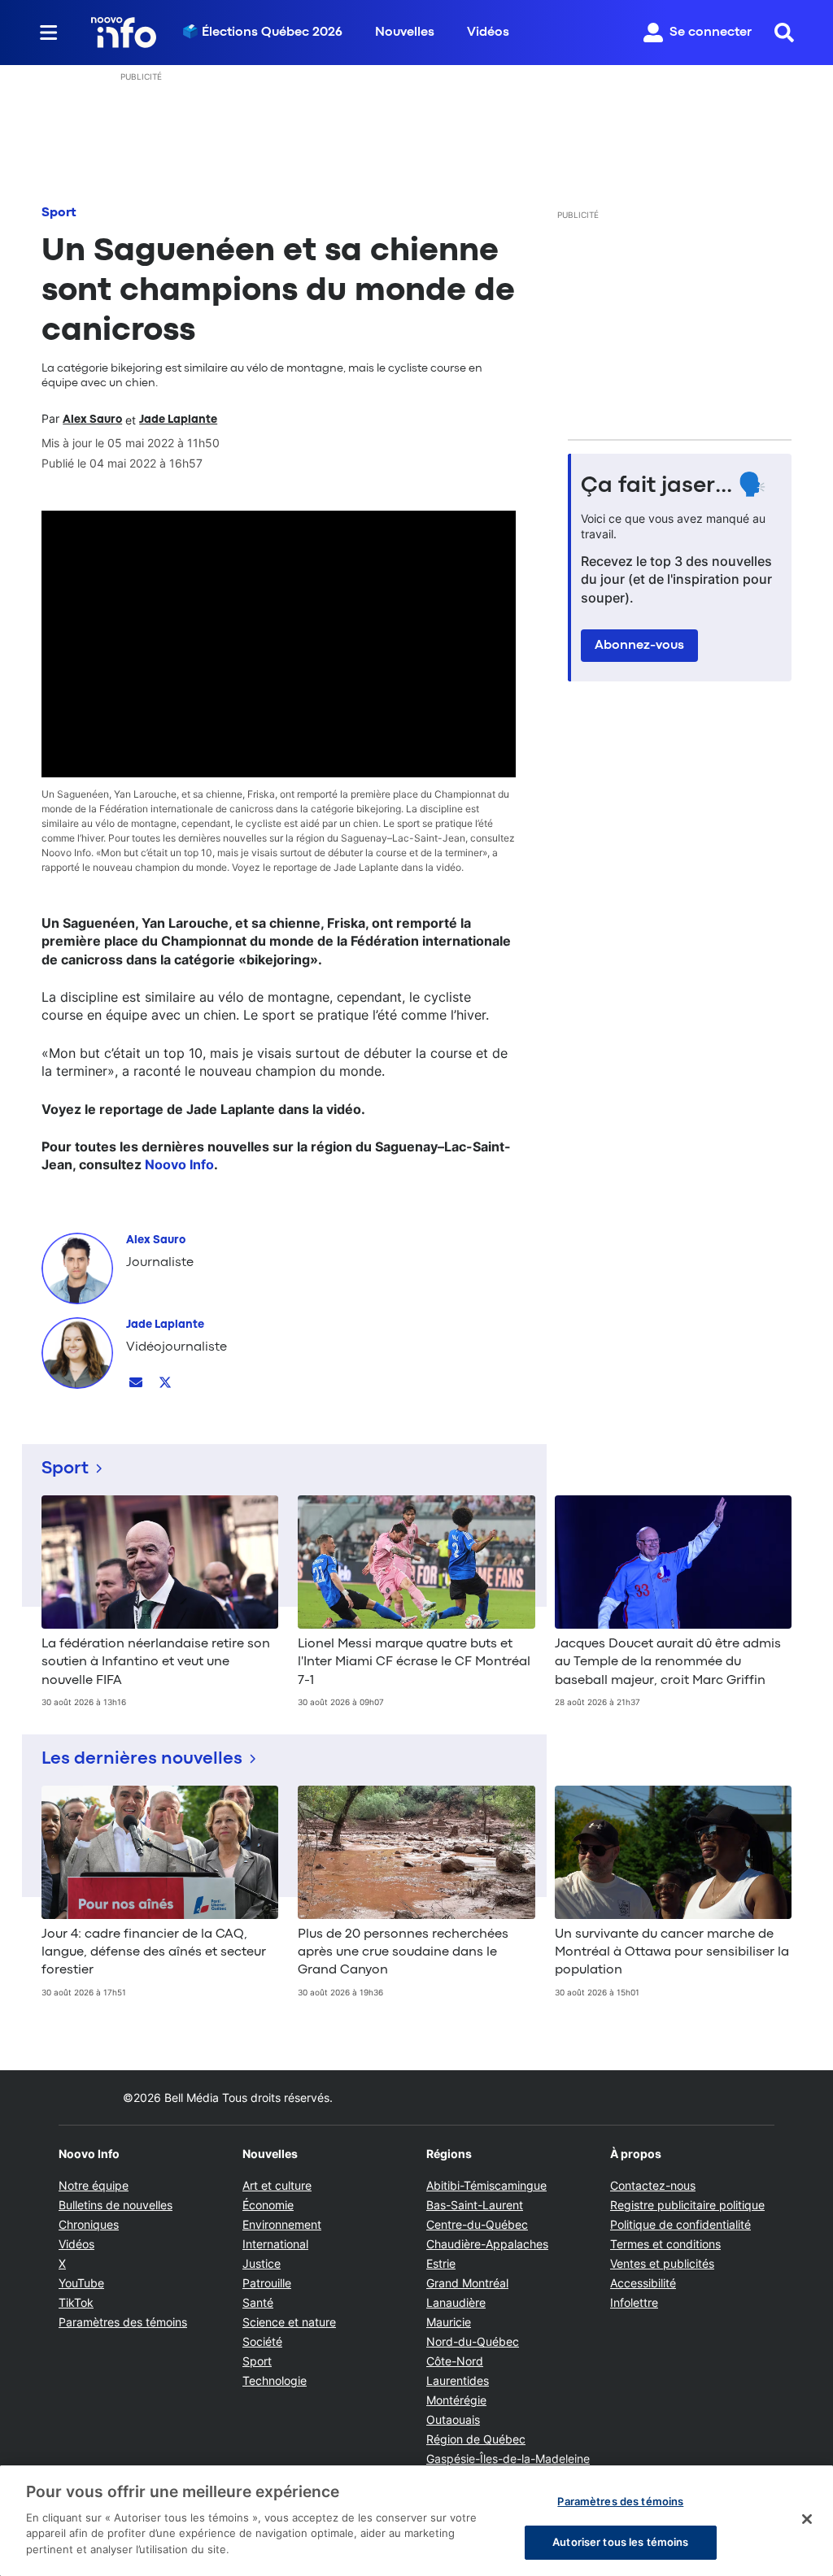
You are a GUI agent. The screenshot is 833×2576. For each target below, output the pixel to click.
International (275, 2244)
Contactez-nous (653, 2185)
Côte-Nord (455, 2361)
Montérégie (456, 2400)
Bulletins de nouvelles (116, 2205)
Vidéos (488, 33)
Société (262, 2341)
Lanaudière (456, 2302)
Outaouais (453, 2419)
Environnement (282, 2224)
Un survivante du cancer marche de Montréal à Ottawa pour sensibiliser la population (672, 1953)
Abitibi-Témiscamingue (486, 2185)
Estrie (441, 2263)
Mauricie (449, 2322)
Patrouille (267, 2283)
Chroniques (89, 2224)
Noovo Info (179, 1164)
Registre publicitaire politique (687, 2205)
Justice (262, 2263)
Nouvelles (405, 33)
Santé (258, 2302)
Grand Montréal (467, 2283)
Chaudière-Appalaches (487, 2244)
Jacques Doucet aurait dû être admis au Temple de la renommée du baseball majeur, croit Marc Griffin (668, 1662)
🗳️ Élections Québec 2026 (262, 33)
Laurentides (458, 2380)
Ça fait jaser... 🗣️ (674, 486)
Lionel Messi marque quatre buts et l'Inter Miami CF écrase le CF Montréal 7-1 (414, 1662)
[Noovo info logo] (124, 33)
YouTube (81, 2283)
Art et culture (277, 2185)
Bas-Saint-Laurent (475, 2205)
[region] (416, 2521)
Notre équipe (94, 2185)
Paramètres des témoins (123, 2322)
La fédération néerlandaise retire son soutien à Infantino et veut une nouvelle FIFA (156, 1662)
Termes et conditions (665, 2244)
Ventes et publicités (662, 2263)
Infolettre (634, 2302)
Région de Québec (476, 2439)
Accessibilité (643, 2283)
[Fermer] (807, 2519)
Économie (268, 2205)
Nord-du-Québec (473, 2341)
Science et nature (289, 2322)
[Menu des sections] (49, 33)
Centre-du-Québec (477, 2224)
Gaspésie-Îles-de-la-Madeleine (508, 2459)
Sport (59, 213)
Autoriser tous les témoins (620, 2542)
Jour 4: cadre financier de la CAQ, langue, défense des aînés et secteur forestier (154, 1953)
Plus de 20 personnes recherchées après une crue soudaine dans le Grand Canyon (403, 1953)
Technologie (275, 2380)
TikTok (76, 2302)
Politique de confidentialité (680, 2224)
